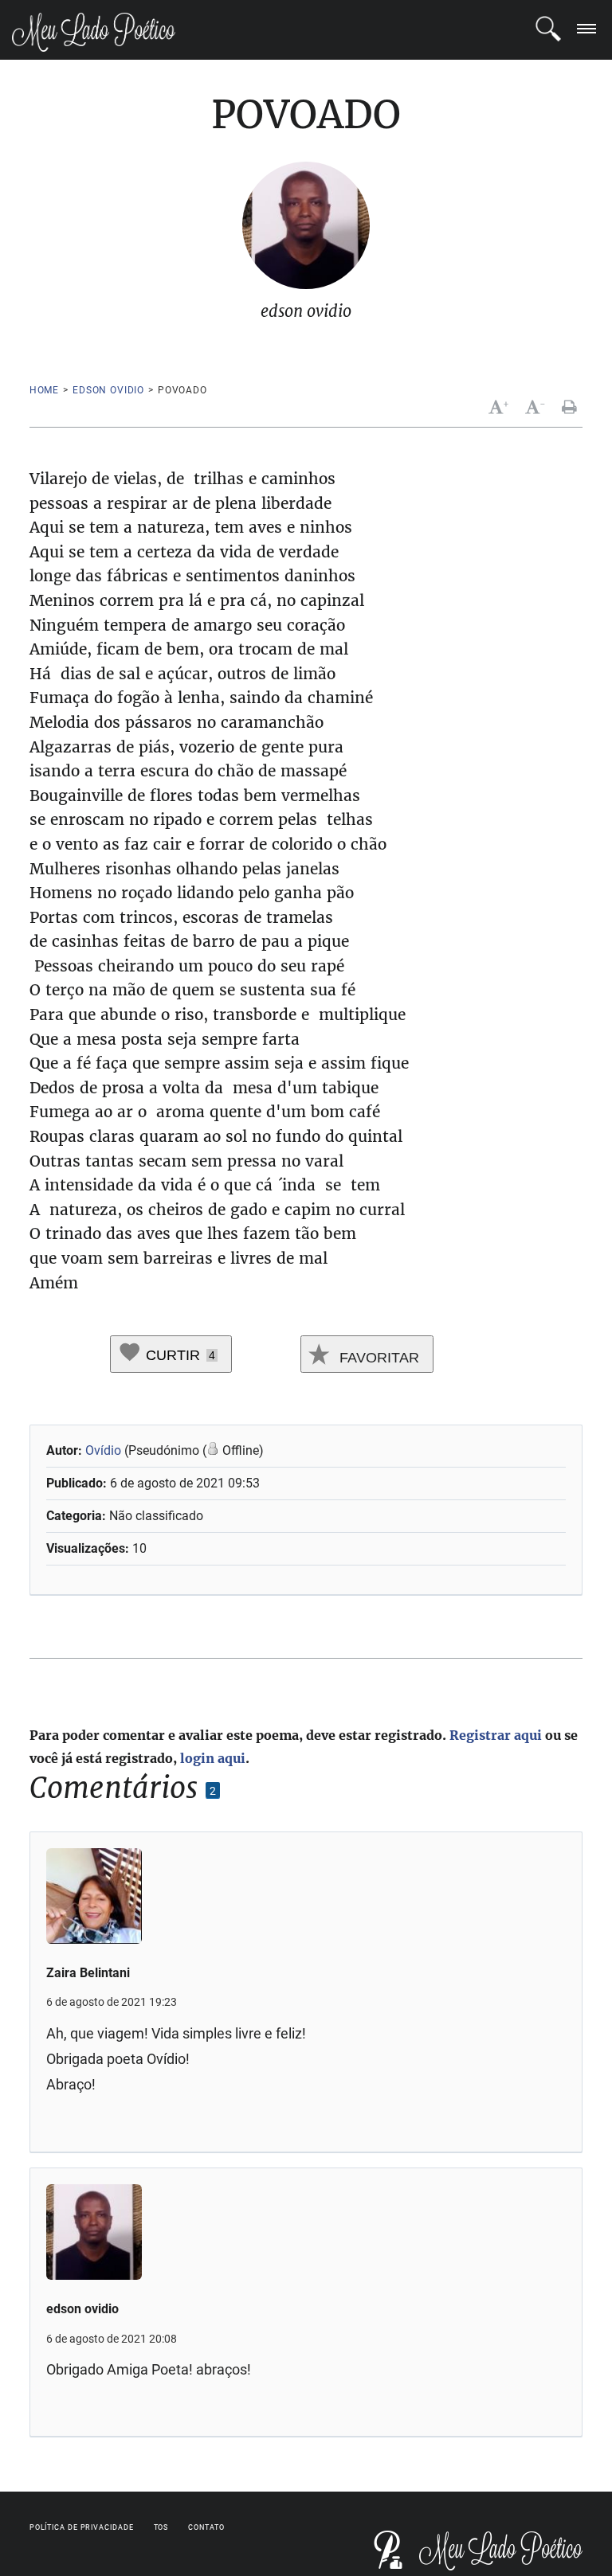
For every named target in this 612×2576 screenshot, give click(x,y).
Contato (206, 2527)
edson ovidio (108, 390)
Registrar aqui (496, 1735)
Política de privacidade (82, 2527)
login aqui (213, 1758)
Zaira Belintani (88, 1973)
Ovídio (103, 1450)
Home (44, 390)
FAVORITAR (377, 1358)
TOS (161, 2527)
